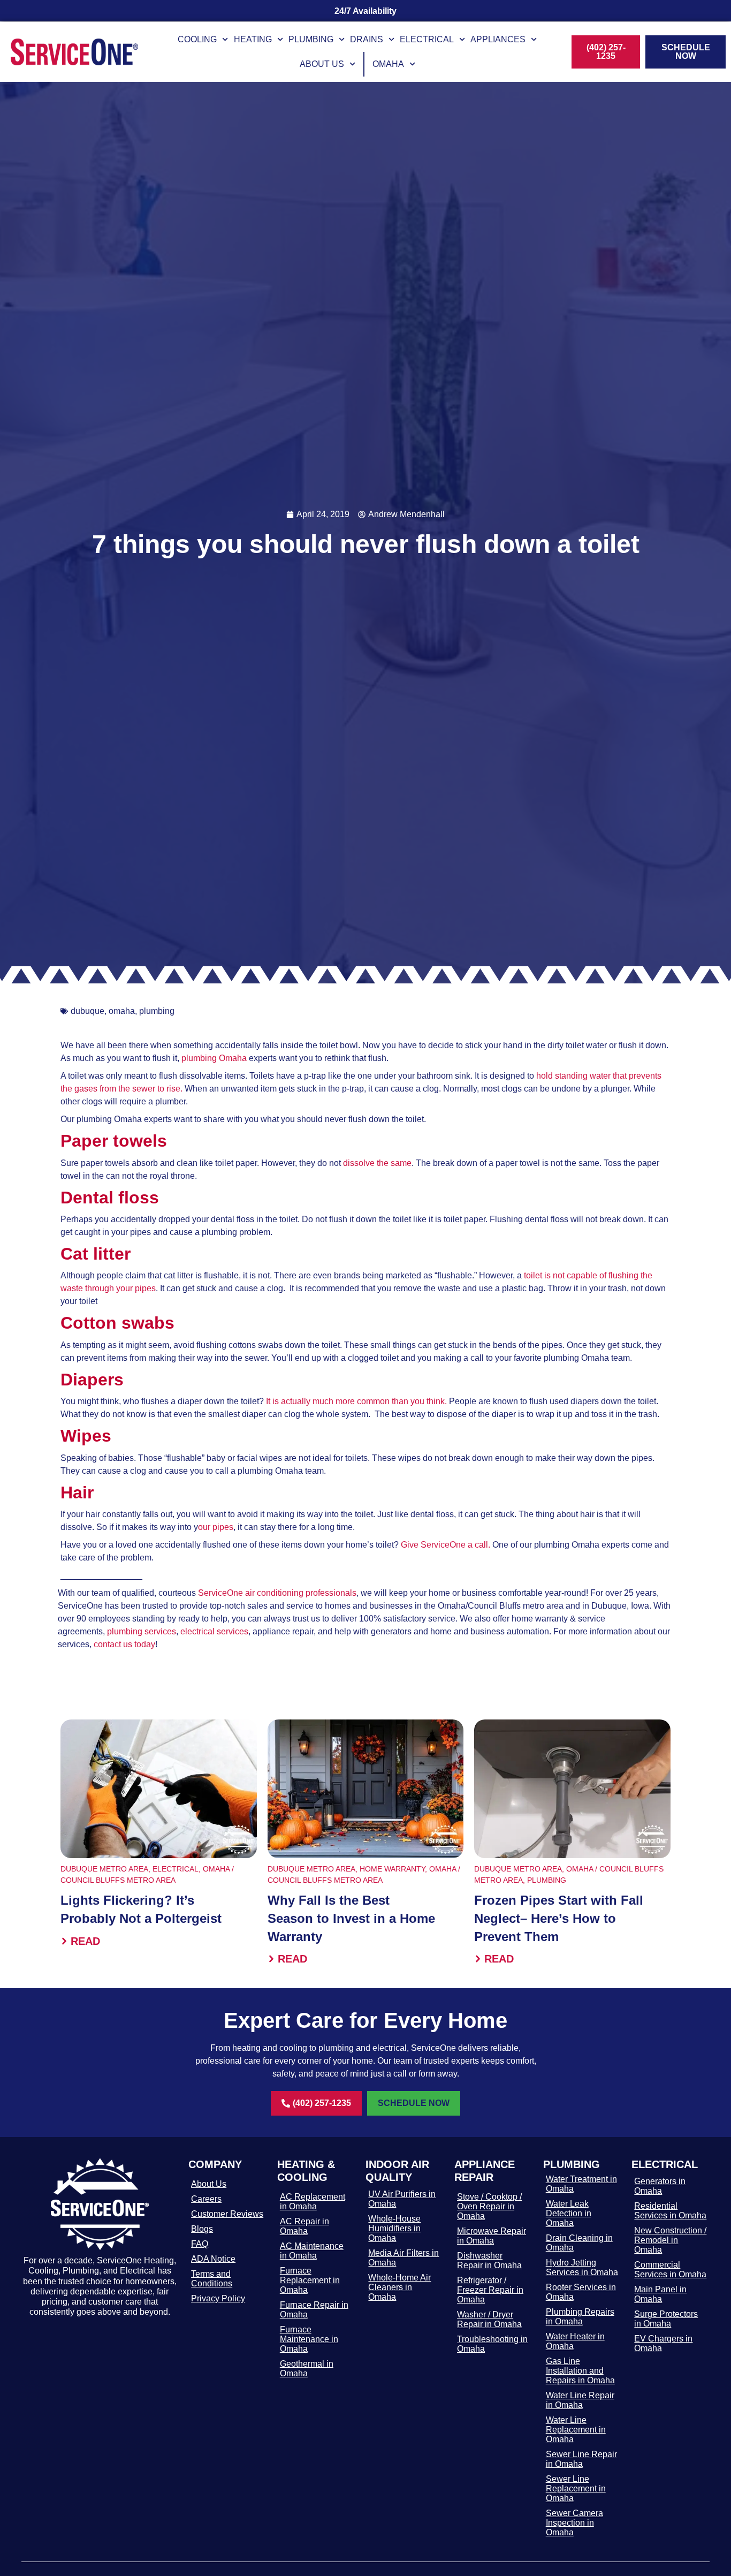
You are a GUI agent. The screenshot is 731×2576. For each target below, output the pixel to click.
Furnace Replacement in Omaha (310, 2280)
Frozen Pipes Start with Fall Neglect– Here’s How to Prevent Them (559, 1918)
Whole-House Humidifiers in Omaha (394, 2228)
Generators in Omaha (660, 2186)
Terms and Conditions (212, 2279)
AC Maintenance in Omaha (312, 2251)
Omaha (388, 64)
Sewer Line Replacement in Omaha (576, 2488)
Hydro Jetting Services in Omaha (582, 2267)
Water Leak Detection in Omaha (569, 2213)
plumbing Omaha (214, 1058)
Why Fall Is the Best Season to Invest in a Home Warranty (351, 1918)
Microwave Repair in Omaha (492, 2236)
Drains (367, 39)
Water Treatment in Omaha (581, 2184)
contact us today (124, 1644)
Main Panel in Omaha (660, 2294)
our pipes (216, 1527)
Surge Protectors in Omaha (666, 2319)
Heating (253, 39)
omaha (122, 1011)
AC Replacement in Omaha (313, 2202)
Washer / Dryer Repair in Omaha (489, 2319)
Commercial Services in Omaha (670, 2270)
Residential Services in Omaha (670, 2211)
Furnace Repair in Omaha (314, 2310)
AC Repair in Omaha (304, 2226)
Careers (206, 2199)
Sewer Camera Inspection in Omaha (574, 2523)
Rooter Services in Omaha (581, 2292)
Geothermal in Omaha (307, 2369)
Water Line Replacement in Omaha (576, 2430)
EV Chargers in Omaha (663, 2343)
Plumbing (311, 39)
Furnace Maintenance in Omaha (309, 2339)
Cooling (197, 39)
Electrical (427, 39)
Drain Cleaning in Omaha (579, 2243)
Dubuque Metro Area (104, 1869)
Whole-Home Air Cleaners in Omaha (399, 2287)
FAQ (200, 2244)
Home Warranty (392, 1869)
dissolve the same (377, 1163)
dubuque (87, 1011)
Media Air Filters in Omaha (403, 2258)
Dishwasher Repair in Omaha (489, 2260)
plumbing (157, 1011)
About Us (322, 64)
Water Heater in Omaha (575, 2341)
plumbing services (142, 1631)
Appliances (498, 39)
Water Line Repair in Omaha (580, 2400)
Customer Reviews (227, 2214)
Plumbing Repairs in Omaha (580, 2317)
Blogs (202, 2229)
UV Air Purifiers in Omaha (402, 2199)
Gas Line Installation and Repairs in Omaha (580, 2371)
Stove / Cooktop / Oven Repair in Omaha (489, 2206)
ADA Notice (213, 2259)
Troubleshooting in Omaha (492, 2344)
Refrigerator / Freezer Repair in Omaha (490, 2290)
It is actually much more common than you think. (355, 1401)
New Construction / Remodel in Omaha (670, 2240)
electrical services (214, 1631)
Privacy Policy (218, 2298)
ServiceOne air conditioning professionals (277, 1593)
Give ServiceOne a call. (446, 1545)
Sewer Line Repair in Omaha (581, 2459)
